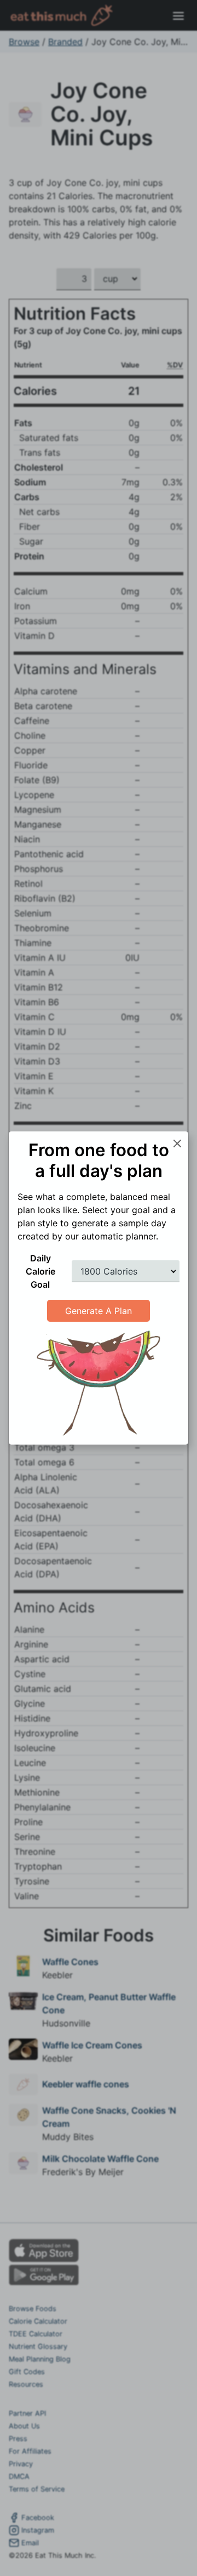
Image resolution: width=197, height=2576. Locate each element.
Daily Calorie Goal (40, 1271)
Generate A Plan (99, 1311)
